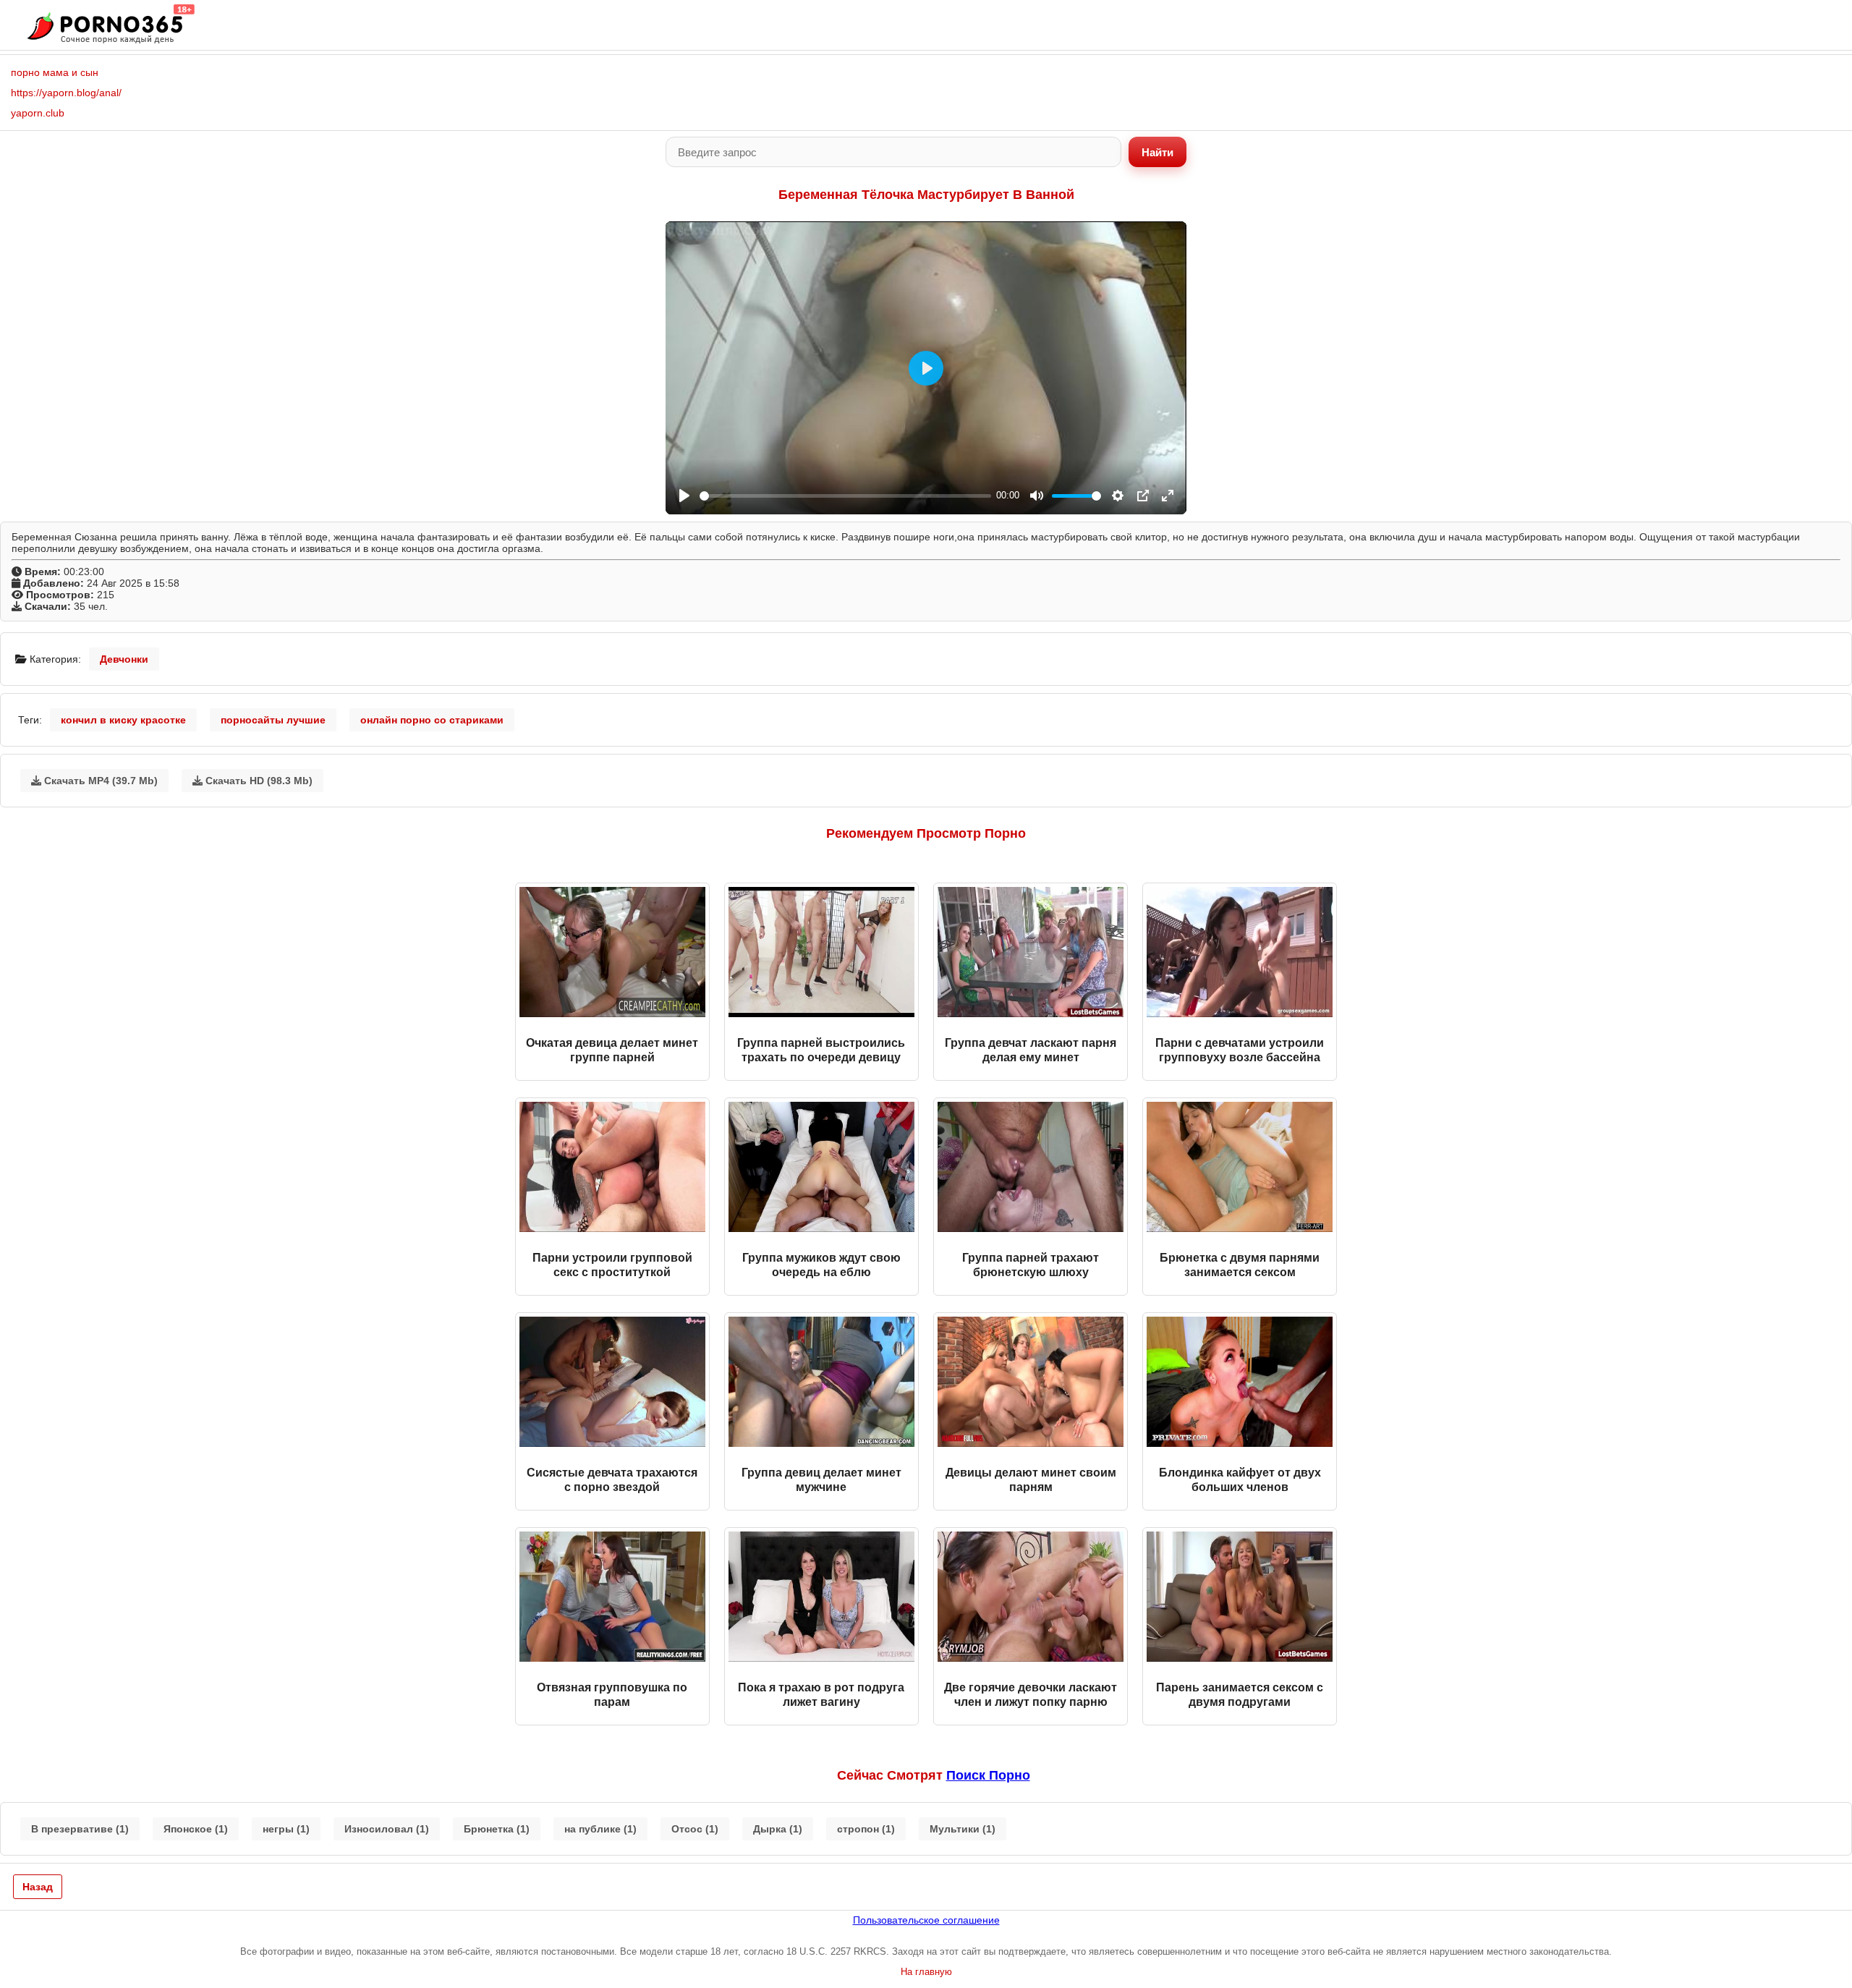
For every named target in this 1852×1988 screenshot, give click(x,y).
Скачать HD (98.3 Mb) (258, 781)
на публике (600, 1829)
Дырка (778, 1829)
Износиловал (387, 1829)
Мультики (963, 1829)
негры (286, 1829)
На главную (926, 1972)
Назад (38, 1887)
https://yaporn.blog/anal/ (66, 93)
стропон (866, 1829)
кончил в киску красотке (123, 720)
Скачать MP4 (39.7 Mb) (99, 781)
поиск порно (988, 1775)
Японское (196, 1829)
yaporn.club (38, 113)
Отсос (695, 1829)
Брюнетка (497, 1829)
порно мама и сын (55, 72)
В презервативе (80, 1829)
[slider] (845, 496)
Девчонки (124, 659)
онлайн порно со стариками (432, 720)
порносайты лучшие (273, 720)
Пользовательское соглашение (926, 1920)
